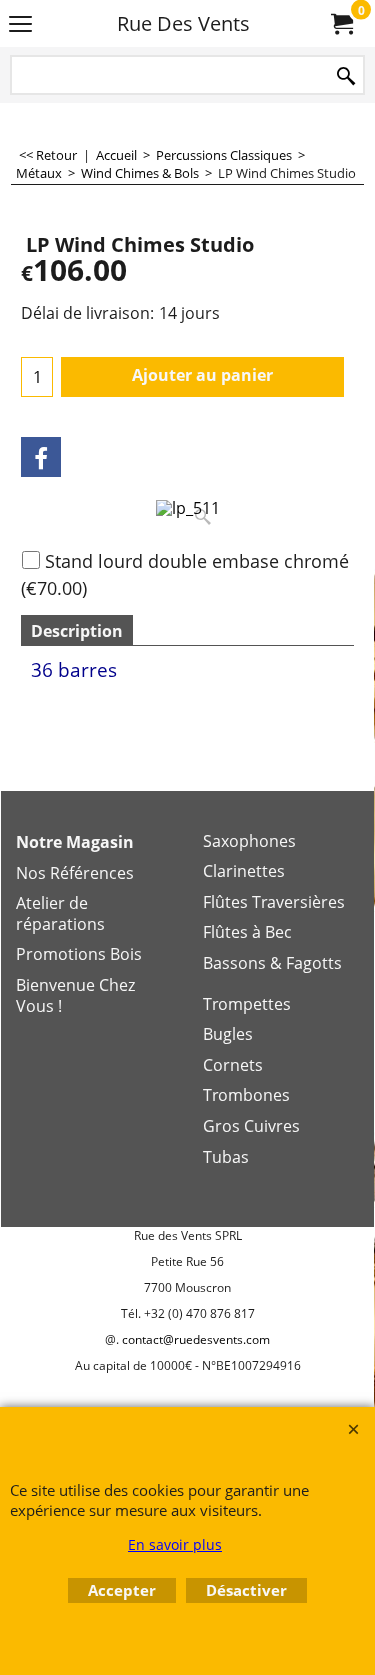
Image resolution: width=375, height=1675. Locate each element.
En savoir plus (175, 1544)
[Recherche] (346, 76)
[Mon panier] (341, 24)
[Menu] (20, 25)
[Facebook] (41, 457)
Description (77, 631)
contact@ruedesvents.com (196, 1339)
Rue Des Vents (183, 23)
